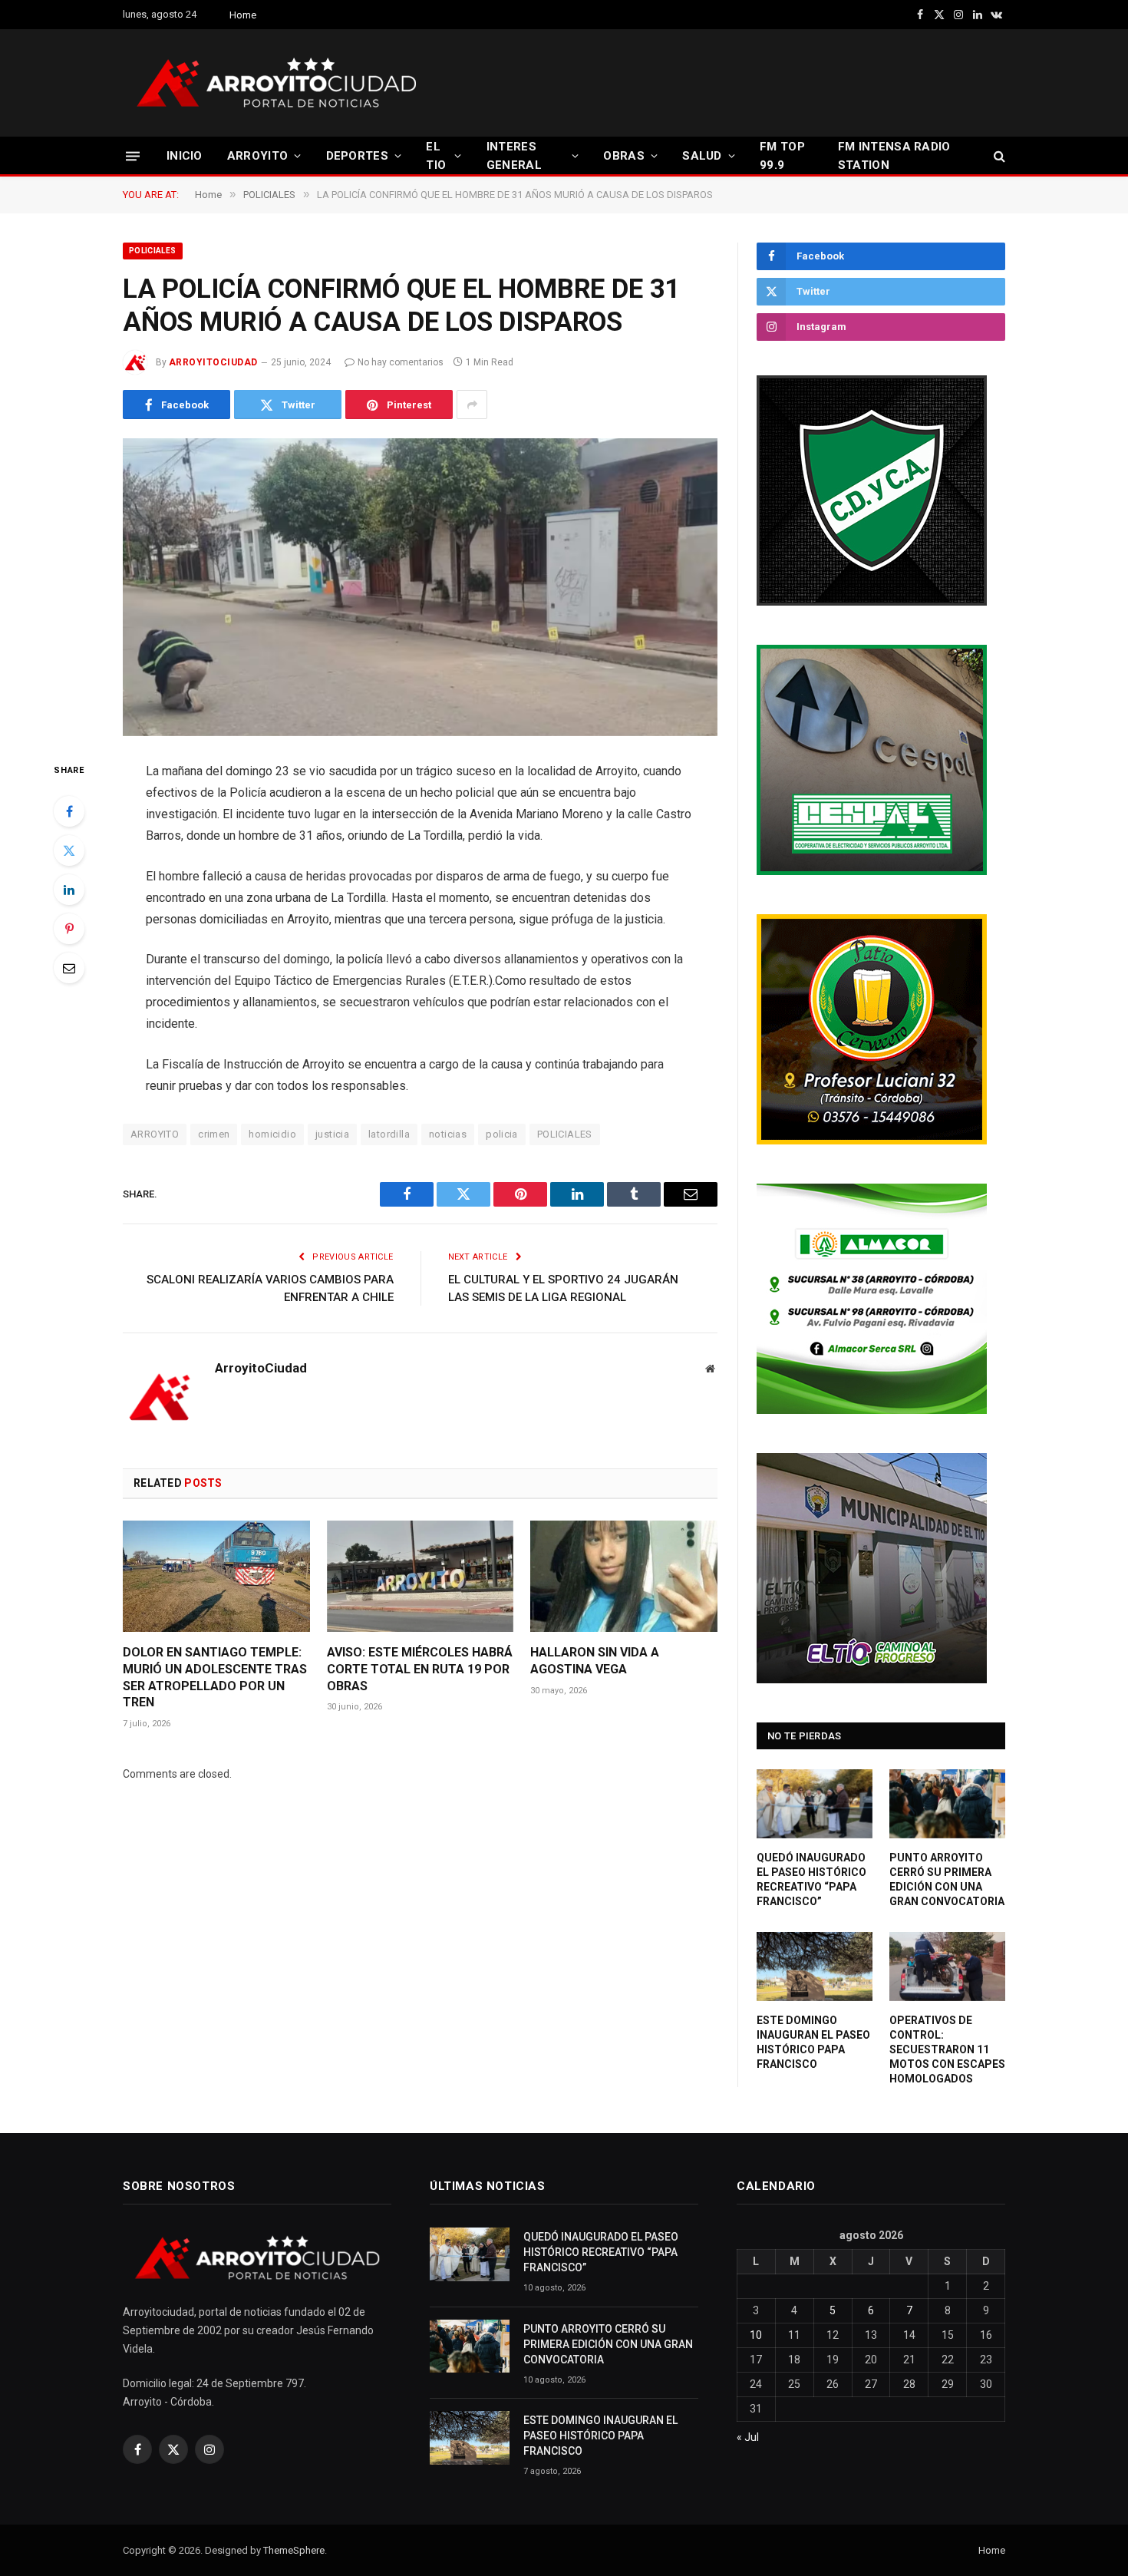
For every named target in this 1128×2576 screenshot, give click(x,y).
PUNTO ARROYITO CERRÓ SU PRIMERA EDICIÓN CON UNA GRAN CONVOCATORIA (947, 1879)
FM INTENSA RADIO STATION (894, 156)
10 (756, 2335)
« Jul (748, 2437)
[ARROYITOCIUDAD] (276, 83)
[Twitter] (69, 850)
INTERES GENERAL (514, 156)
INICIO (185, 156)
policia (502, 1134)
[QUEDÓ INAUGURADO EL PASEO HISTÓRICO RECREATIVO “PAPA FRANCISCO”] (815, 1804)
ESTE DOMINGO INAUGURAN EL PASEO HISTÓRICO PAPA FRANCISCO (813, 2042)
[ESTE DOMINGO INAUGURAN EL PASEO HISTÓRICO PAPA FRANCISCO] (815, 1967)
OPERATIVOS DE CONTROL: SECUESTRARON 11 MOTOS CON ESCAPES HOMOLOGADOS (947, 2049)
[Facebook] (69, 811)
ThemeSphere (294, 2550)
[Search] (998, 156)
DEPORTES (357, 156)
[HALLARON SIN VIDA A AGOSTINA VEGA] (624, 1576)
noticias (448, 1134)
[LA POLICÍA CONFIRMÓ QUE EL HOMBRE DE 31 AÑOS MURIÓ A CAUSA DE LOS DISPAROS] (420, 587)
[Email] (69, 968)
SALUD (702, 156)
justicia (332, 1134)
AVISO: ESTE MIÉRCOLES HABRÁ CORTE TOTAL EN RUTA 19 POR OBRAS (420, 1669)
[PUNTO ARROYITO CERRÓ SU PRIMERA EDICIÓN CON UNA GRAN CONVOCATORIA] (947, 1804)
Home (243, 15)
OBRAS (624, 156)
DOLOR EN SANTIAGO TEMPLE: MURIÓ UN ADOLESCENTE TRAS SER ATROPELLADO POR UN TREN (215, 1677)
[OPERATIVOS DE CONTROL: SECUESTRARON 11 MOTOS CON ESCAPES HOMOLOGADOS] (947, 1967)
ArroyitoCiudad (213, 362)
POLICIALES (153, 251)
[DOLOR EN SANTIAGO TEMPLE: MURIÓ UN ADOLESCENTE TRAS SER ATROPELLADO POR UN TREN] (216, 1576)
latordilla (389, 1134)
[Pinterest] (69, 929)
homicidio (272, 1134)
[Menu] (133, 155)
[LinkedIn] (69, 890)
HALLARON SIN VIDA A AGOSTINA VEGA (595, 1661)
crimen (214, 1134)
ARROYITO (257, 156)
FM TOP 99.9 (782, 156)
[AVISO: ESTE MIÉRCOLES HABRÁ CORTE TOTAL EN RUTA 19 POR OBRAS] (421, 1576)
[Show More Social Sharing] (472, 405)
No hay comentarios (401, 362)
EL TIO (436, 156)
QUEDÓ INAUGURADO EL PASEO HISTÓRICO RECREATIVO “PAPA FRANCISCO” (811, 1879)
